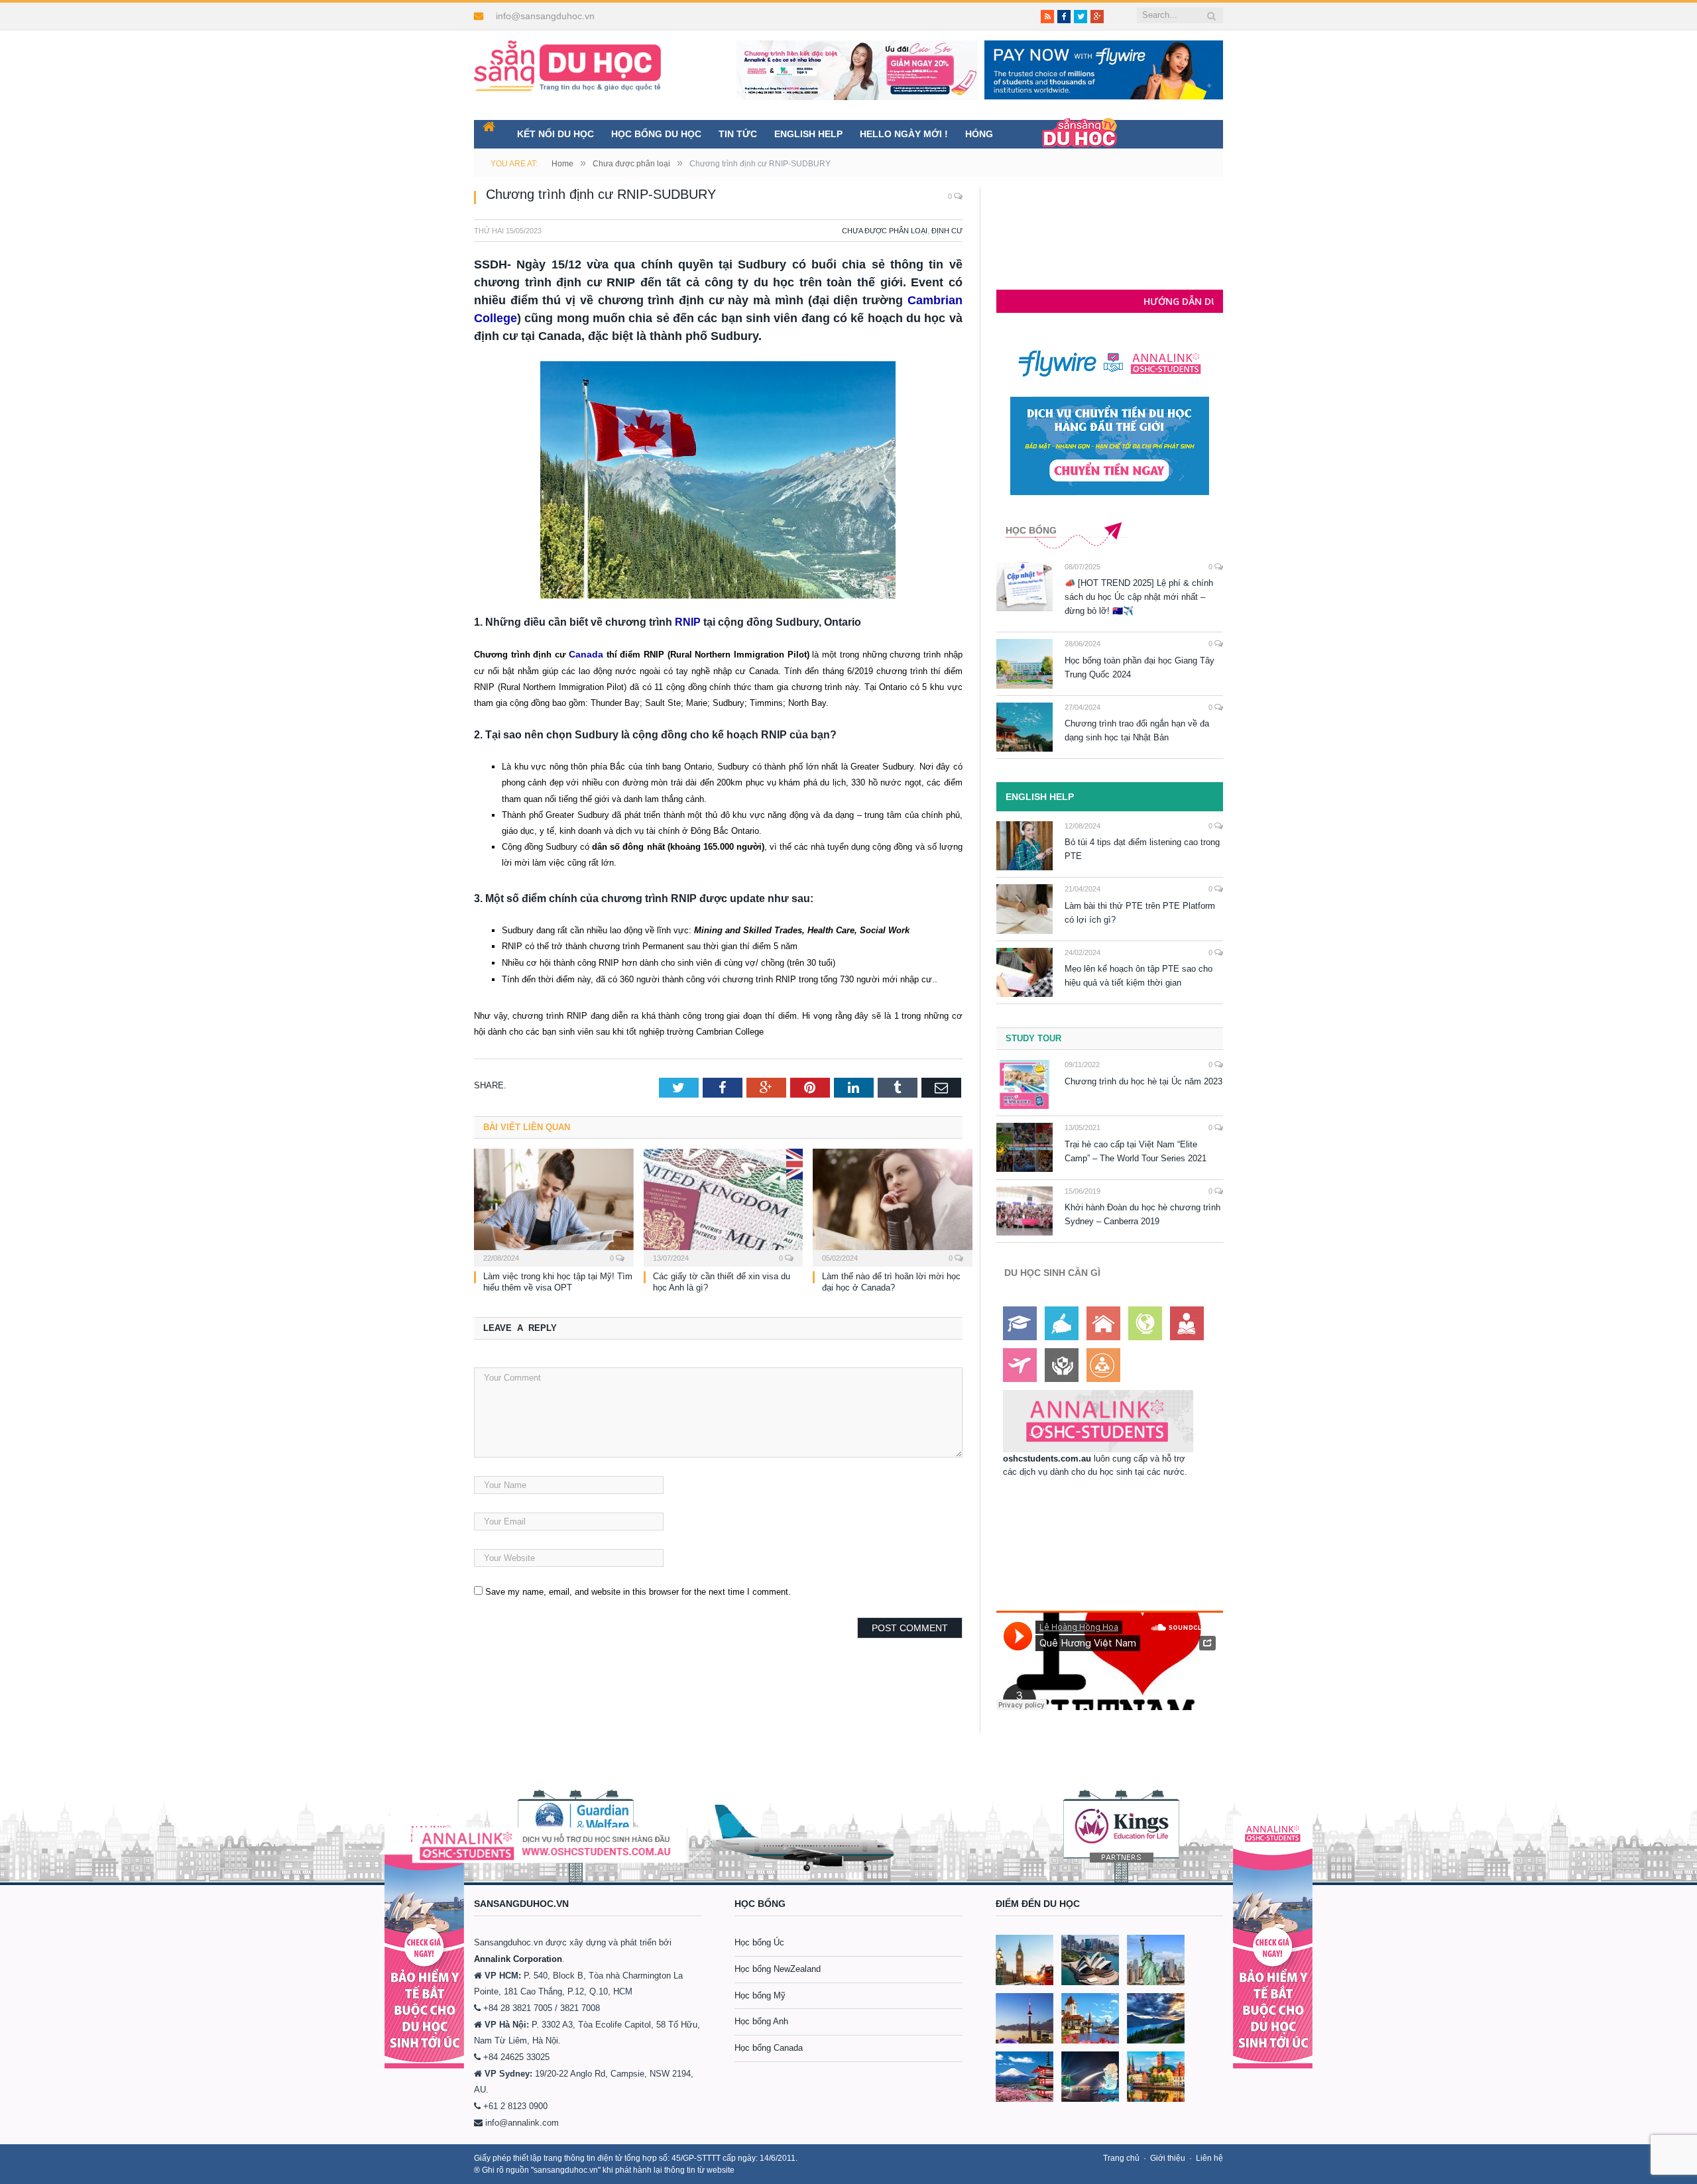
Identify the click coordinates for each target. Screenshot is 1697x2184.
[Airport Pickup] (1020, 1365)
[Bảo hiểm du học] (1187, 1323)
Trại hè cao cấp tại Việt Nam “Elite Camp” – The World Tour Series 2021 (1136, 1151)
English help (808, 134)
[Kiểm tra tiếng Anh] (1062, 1323)
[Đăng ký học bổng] (1020, 1323)
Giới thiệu (1168, 2158)
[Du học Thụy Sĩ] (1090, 2018)
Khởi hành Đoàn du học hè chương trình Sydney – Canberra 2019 (1142, 1214)
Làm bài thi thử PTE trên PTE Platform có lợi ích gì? (1140, 913)
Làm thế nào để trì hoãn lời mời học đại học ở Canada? (891, 1281)
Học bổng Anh (761, 2021)
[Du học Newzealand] (1156, 2018)
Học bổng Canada (769, 2048)
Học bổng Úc (759, 1942)
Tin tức (738, 134)
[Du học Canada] (1024, 2018)
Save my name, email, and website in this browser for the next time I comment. (638, 1590)
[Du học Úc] (1090, 1960)
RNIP (688, 622)
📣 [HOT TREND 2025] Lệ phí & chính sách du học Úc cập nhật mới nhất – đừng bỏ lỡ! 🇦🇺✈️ (1139, 597)
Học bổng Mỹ (760, 1995)
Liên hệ (1209, 2158)
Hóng (979, 134)
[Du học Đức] (1156, 2077)
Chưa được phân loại (885, 231)
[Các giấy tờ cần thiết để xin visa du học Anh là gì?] (724, 1205)
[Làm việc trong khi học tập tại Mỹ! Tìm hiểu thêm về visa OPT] (554, 1205)
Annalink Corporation (518, 1959)
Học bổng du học (656, 134)
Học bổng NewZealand (778, 1969)
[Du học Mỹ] (1156, 1960)
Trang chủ (1121, 2158)
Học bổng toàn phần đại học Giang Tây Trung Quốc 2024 (1140, 667)
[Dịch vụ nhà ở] (1103, 1323)
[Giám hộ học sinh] (1062, 1365)
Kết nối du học (556, 134)
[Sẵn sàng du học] (567, 59)
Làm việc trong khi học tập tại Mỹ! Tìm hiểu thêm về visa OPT (558, 1281)
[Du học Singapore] (1090, 2077)
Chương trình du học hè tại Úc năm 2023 (1143, 1081)
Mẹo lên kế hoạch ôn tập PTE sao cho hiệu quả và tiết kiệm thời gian (1139, 976)
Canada (585, 654)
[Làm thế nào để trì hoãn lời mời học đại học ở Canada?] (893, 1205)
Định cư (947, 231)
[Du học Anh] (1024, 1960)
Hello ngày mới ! (904, 134)
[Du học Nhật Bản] (1024, 2077)
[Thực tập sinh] (1103, 1365)
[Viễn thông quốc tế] (1145, 1323)
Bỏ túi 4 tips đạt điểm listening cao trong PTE (1142, 849)
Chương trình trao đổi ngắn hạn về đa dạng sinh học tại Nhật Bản (1137, 730)
